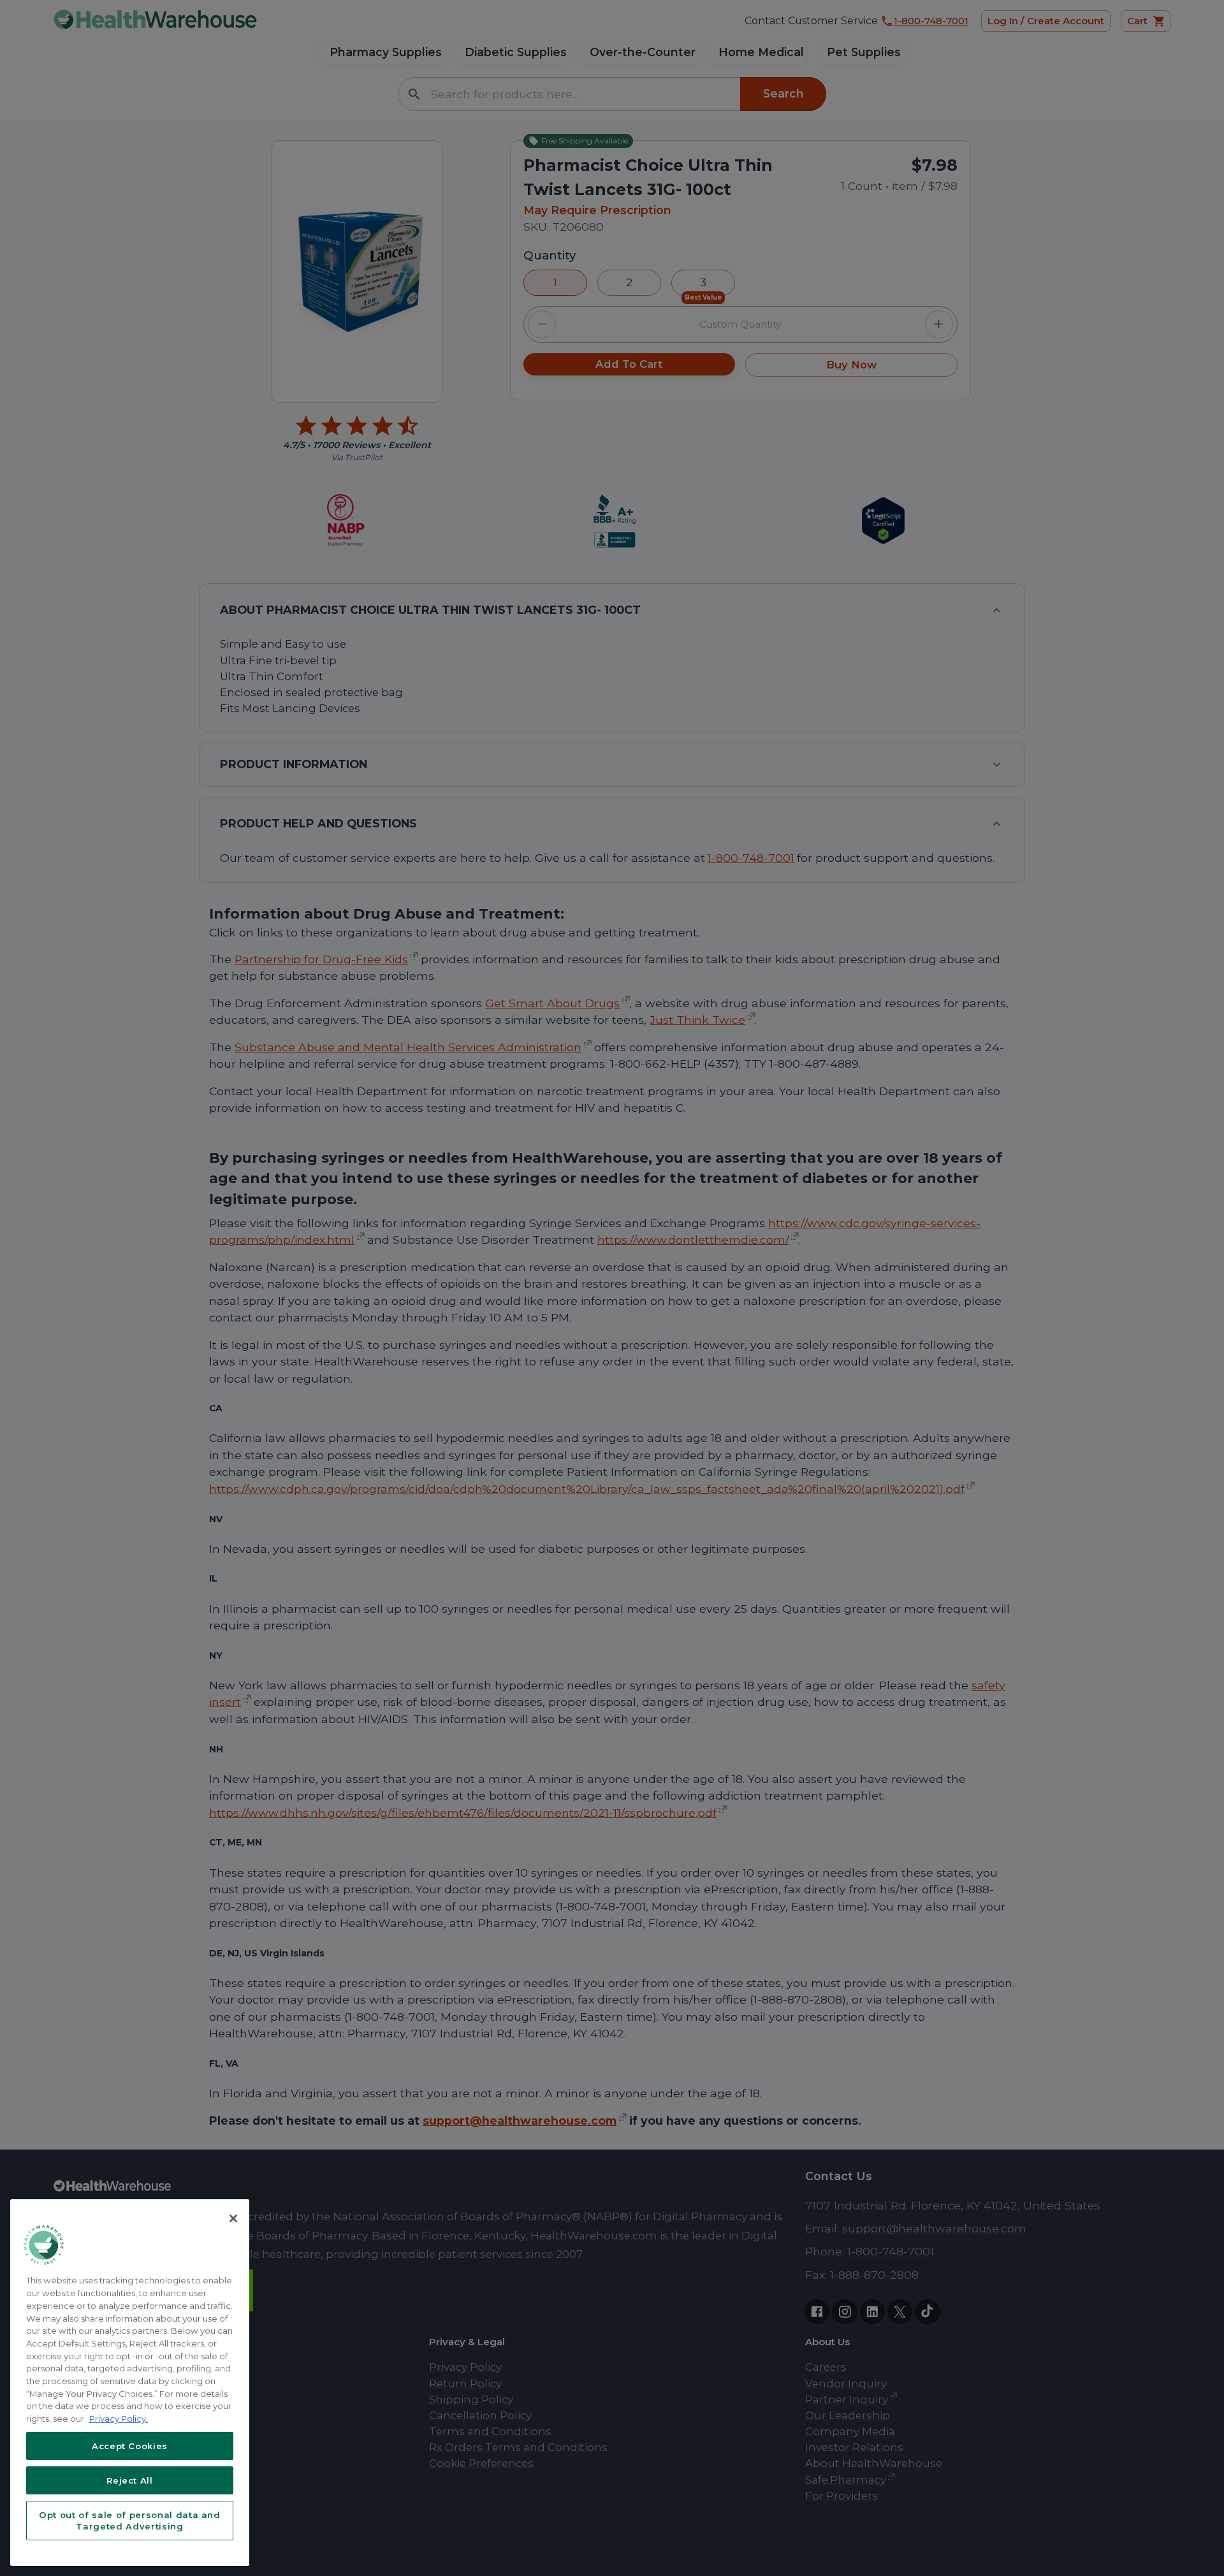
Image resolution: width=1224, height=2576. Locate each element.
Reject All (130, 2480)
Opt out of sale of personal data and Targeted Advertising (130, 2521)
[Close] (233, 2218)
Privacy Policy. (119, 2419)
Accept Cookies (130, 2446)
